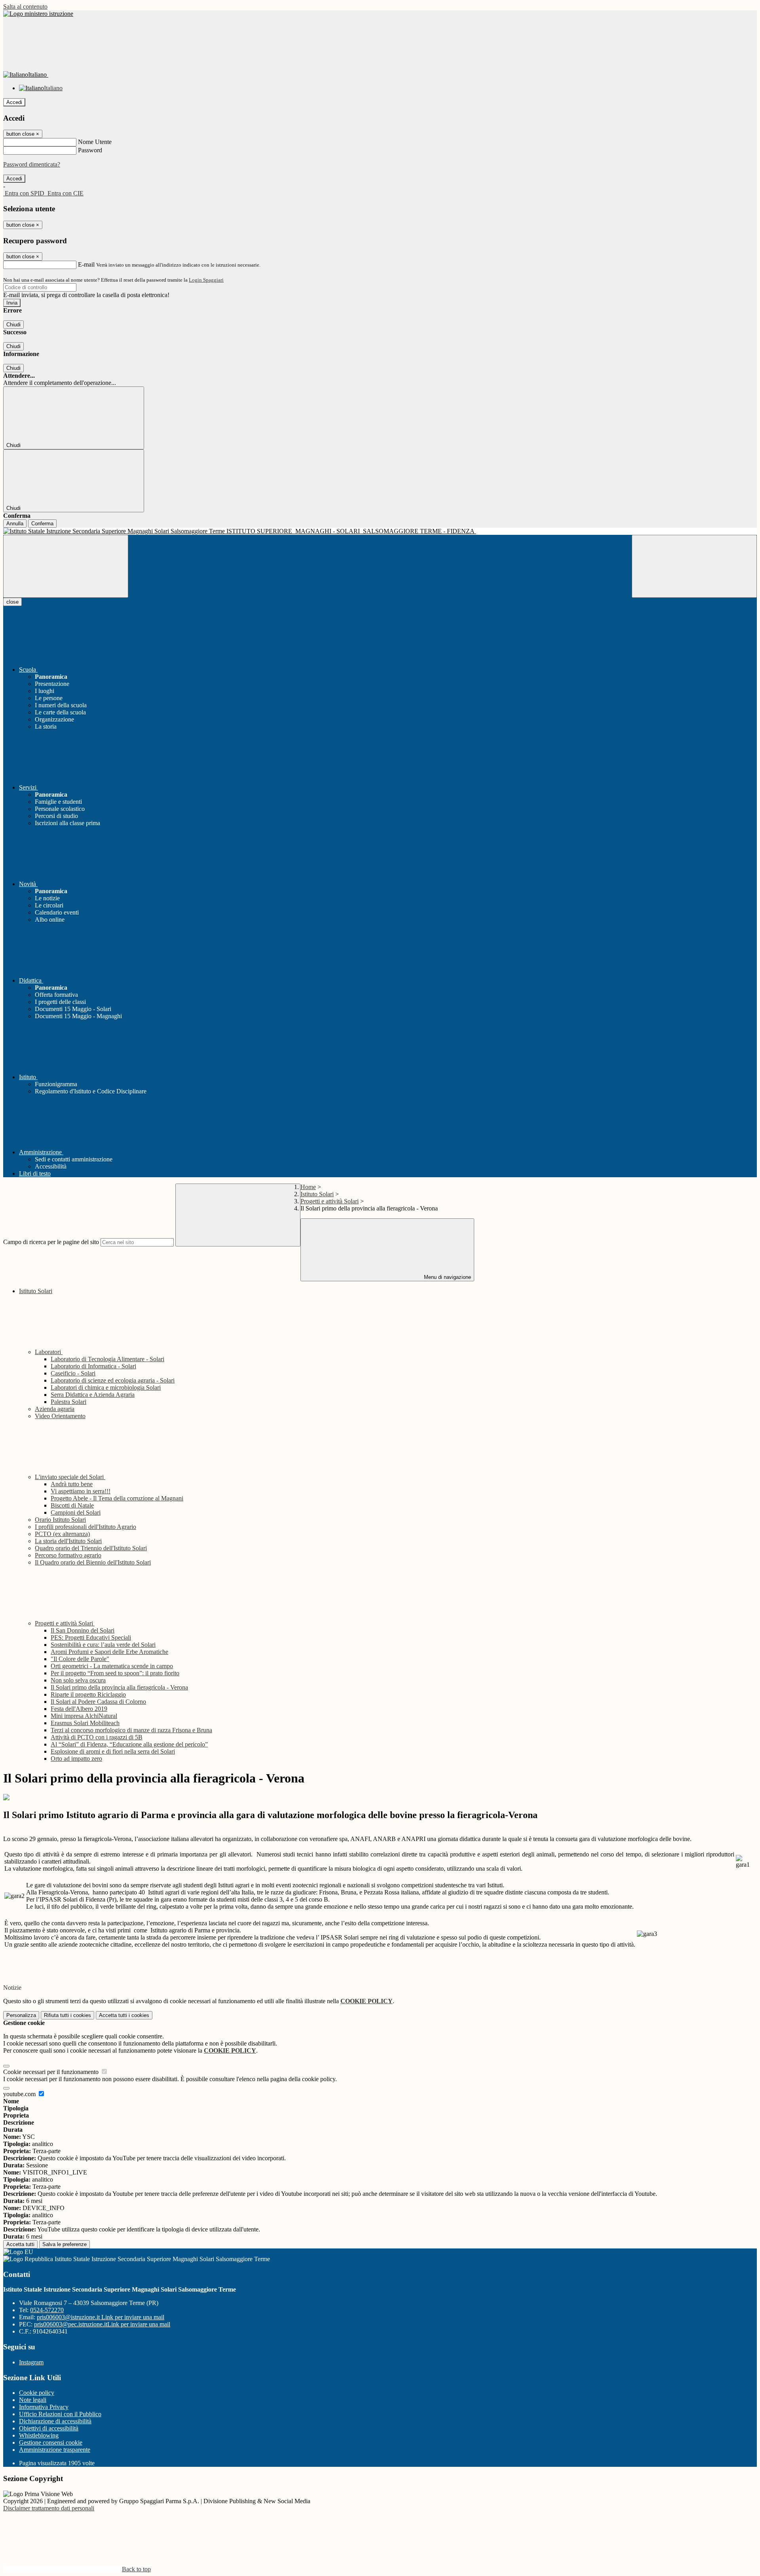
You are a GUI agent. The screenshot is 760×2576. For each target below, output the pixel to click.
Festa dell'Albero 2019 (79, 1709)
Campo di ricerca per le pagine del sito (51, 1242)
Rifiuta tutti (67, 2015)
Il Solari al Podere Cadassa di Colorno (98, 1702)
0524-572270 (47, 2310)
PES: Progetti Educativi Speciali (91, 1637)
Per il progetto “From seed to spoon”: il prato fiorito (115, 1673)
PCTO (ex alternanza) (62, 1534)
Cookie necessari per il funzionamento (52, 2072)
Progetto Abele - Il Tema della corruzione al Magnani (117, 1498)
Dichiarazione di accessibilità (55, 2421)
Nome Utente (95, 142)
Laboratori (49, 1352)
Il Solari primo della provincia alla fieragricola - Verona (119, 1687)
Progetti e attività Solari (330, 1201)
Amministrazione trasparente (55, 2450)
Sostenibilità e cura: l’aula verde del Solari (103, 1645)
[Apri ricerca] (694, 566)
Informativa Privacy (44, 2407)
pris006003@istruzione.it (101, 2317)
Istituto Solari (317, 1194)
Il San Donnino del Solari (83, 1630)
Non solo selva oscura (78, 1680)
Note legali (33, 2400)
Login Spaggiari (206, 280)
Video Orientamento (60, 1416)
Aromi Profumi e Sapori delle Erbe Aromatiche (109, 1652)
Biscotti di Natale (72, 1505)
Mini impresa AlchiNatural (84, 1716)
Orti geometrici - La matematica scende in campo (112, 1666)
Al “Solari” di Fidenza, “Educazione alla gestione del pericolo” (129, 1744)
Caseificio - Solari (73, 1373)
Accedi (14, 102)
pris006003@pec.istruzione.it (102, 2324)
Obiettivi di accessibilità (49, 2428)
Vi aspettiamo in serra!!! (81, 1491)
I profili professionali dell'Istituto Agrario (85, 1527)
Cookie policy (37, 2393)
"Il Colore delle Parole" (80, 1659)
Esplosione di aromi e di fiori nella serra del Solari (113, 1751)
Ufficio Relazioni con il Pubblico (60, 2414)
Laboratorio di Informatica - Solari (93, 1366)
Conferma (42, 524)
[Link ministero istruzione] (38, 14)
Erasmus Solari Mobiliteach (85, 1723)
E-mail (86, 264)
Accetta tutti (124, 2015)
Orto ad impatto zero (76, 1759)
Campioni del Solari (76, 1512)
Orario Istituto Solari (60, 1520)
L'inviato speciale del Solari (70, 1477)
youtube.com (20, 2094)
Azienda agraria (55, 1409)
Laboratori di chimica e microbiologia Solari (106, 1387)
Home (308, 1187)
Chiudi (13, 325)
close (12, 602)
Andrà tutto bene (72, 1484)
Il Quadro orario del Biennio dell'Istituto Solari (93, 1562)
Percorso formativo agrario (68, 1555)
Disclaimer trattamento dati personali (49, 2508)
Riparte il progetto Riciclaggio (88, 1694)
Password (90, 150)
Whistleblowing (39, 2435)
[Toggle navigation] (66, 566)
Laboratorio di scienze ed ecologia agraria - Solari (113, 1380)
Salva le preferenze (65, 2244)
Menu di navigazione (447, 1277)
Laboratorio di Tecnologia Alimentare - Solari (107, 1359)
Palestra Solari (68, 1402)
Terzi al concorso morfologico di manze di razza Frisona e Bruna (131, 1730)
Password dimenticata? (32, 164)
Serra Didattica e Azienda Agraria (93, 1395)
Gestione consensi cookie (51, 2442)
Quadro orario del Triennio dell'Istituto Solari (91, 1548)
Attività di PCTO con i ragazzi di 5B (97, 1737)
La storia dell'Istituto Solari (68, 1541)
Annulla (15, 524)
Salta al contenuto (25, 7)
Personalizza (21, 2015)
